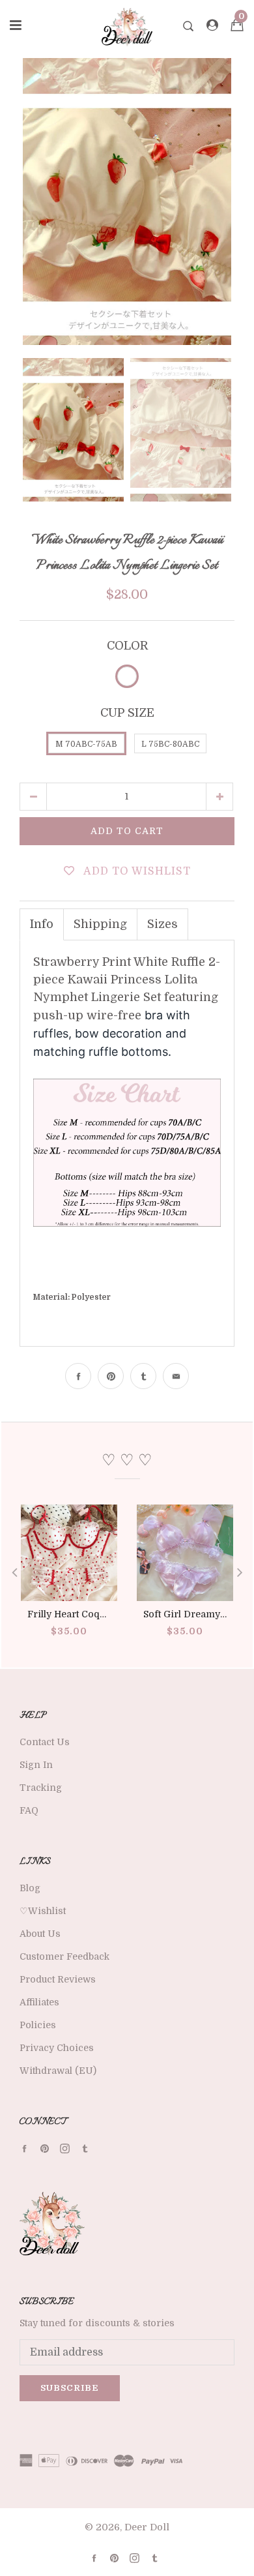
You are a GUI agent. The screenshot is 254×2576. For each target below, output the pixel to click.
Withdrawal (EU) (58, 2071)
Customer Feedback (64, 1956)
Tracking (41, 1788)
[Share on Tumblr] (143, 1376)
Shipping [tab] (100, 924)
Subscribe (70, 2388)
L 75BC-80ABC (170, 744)
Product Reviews (58, 1979)
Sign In (36, 1765)
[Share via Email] (176, 1376)
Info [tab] (42, 924)
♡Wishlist (43, 1911)
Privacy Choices (57, 2048)
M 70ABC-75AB (86, 744)
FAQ (29, 1810)
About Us (40, 1934)
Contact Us (45, 1742)
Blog (30, 1888)
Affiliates (39, 2002)
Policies (38, 2025)
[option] (127, 202)
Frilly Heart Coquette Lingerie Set (103, 1614)
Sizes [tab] (162, 924)
